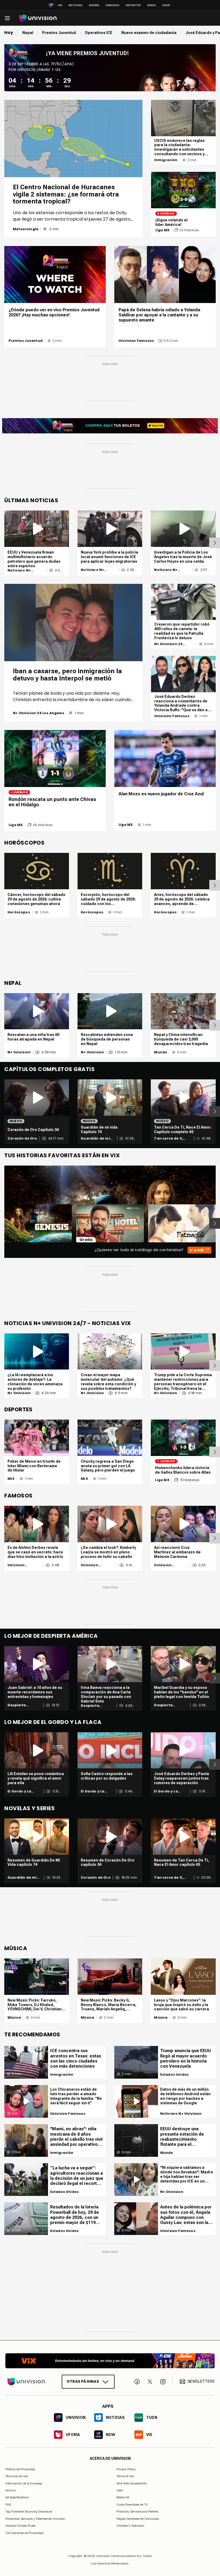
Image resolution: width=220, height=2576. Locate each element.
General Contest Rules (20, 2526)
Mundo (161, 1052)
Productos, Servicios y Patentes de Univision (35, 2519)
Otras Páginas (83, 2381)
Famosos (113, 5)
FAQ (8, 2505)
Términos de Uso (17, 2476)
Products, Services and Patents (137, 2512)
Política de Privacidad (20, 2469)
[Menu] (7, 18)
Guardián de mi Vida (95, 1138)
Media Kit (123, 2498)
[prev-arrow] (1, 1223)
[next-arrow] (215, 543)
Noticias (76, 5)
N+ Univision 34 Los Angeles (38, 713)
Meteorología (26, 229)
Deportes (133, 5)
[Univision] (38, 18)
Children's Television (130, 2526)
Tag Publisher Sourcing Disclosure (29, 2512)
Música (14, 2018)
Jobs (120, 2490)
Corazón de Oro (22, 1138)
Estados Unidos (65, 2192)
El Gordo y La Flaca (19, 1791)
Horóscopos (19, 912)
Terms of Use (125, 2476)
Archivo (11, 2490)
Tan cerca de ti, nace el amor (168, 1138)
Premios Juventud (26, 341)
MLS (11, 1479)
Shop (166, 5)
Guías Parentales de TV (132, 2505)
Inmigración (166, 160)
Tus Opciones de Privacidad (24, 2533)
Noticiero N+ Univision (19, 570)
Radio (152, 5)
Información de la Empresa (24, 2483)
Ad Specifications (17, 2498)
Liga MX (162, 230)
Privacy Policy (126, 2469)
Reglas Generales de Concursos (138, 2519)
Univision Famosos (136, 341)
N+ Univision (19, 1052)
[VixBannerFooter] (110, 2361)
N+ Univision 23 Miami (168, 644)
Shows (94, 5)
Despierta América (17, 1705)
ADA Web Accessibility (132, 2483)
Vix (60, 5)
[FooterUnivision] (26, 2382)
